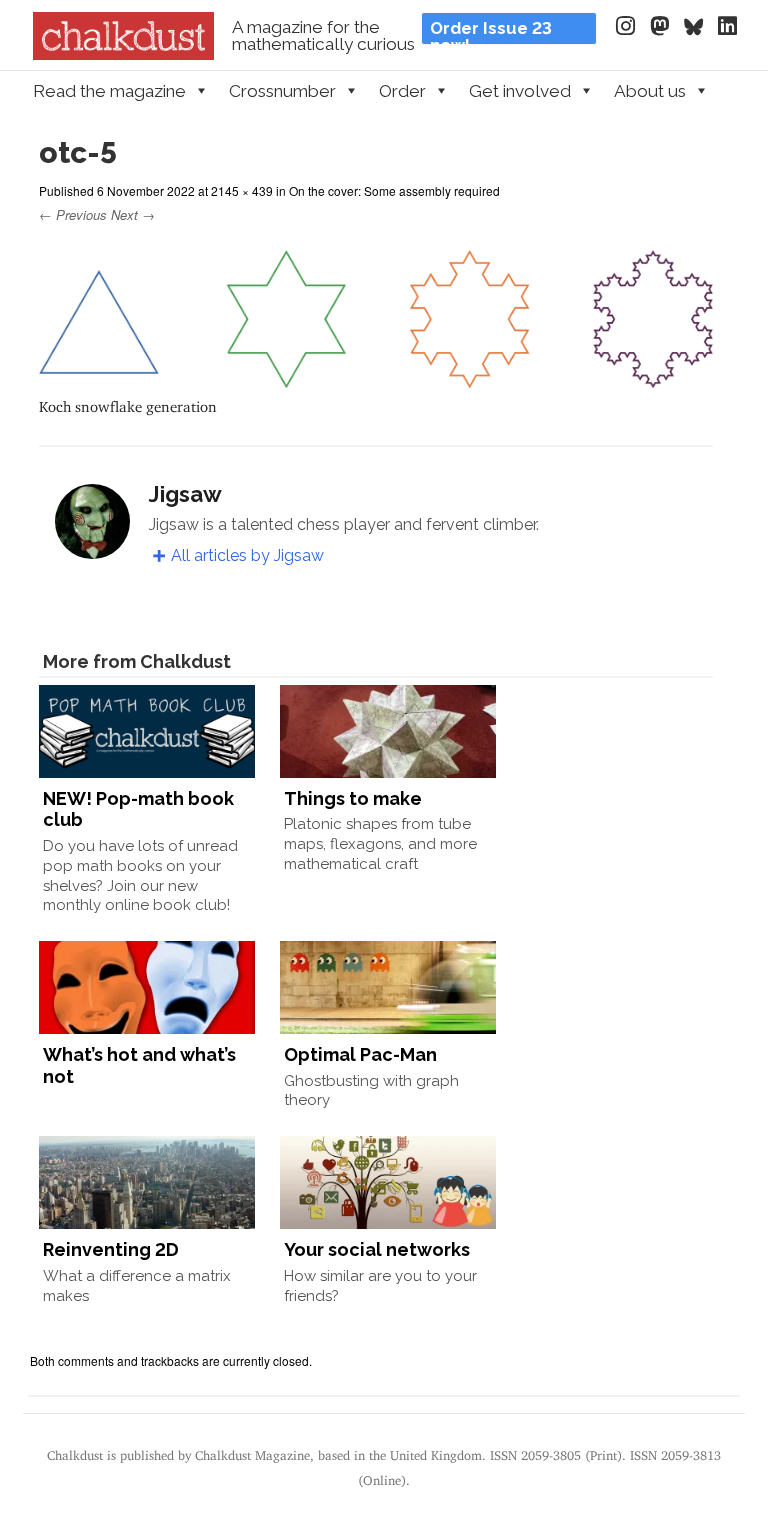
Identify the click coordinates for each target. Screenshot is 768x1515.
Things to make (353, 798)
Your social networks (377, 1249)
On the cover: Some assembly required (394, 190)
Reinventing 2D (111, 1249)
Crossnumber (282, 91)
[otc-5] (376, 378)
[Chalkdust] (123, 54)
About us (650, 91)
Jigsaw (185, 494)
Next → (133, 214)
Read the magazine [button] (109, 91)
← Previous (73, 214)
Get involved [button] (520, 91)
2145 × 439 (242, 190)
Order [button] (402, 91)
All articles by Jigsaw (247, 555)
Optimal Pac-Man (360, 1054)
